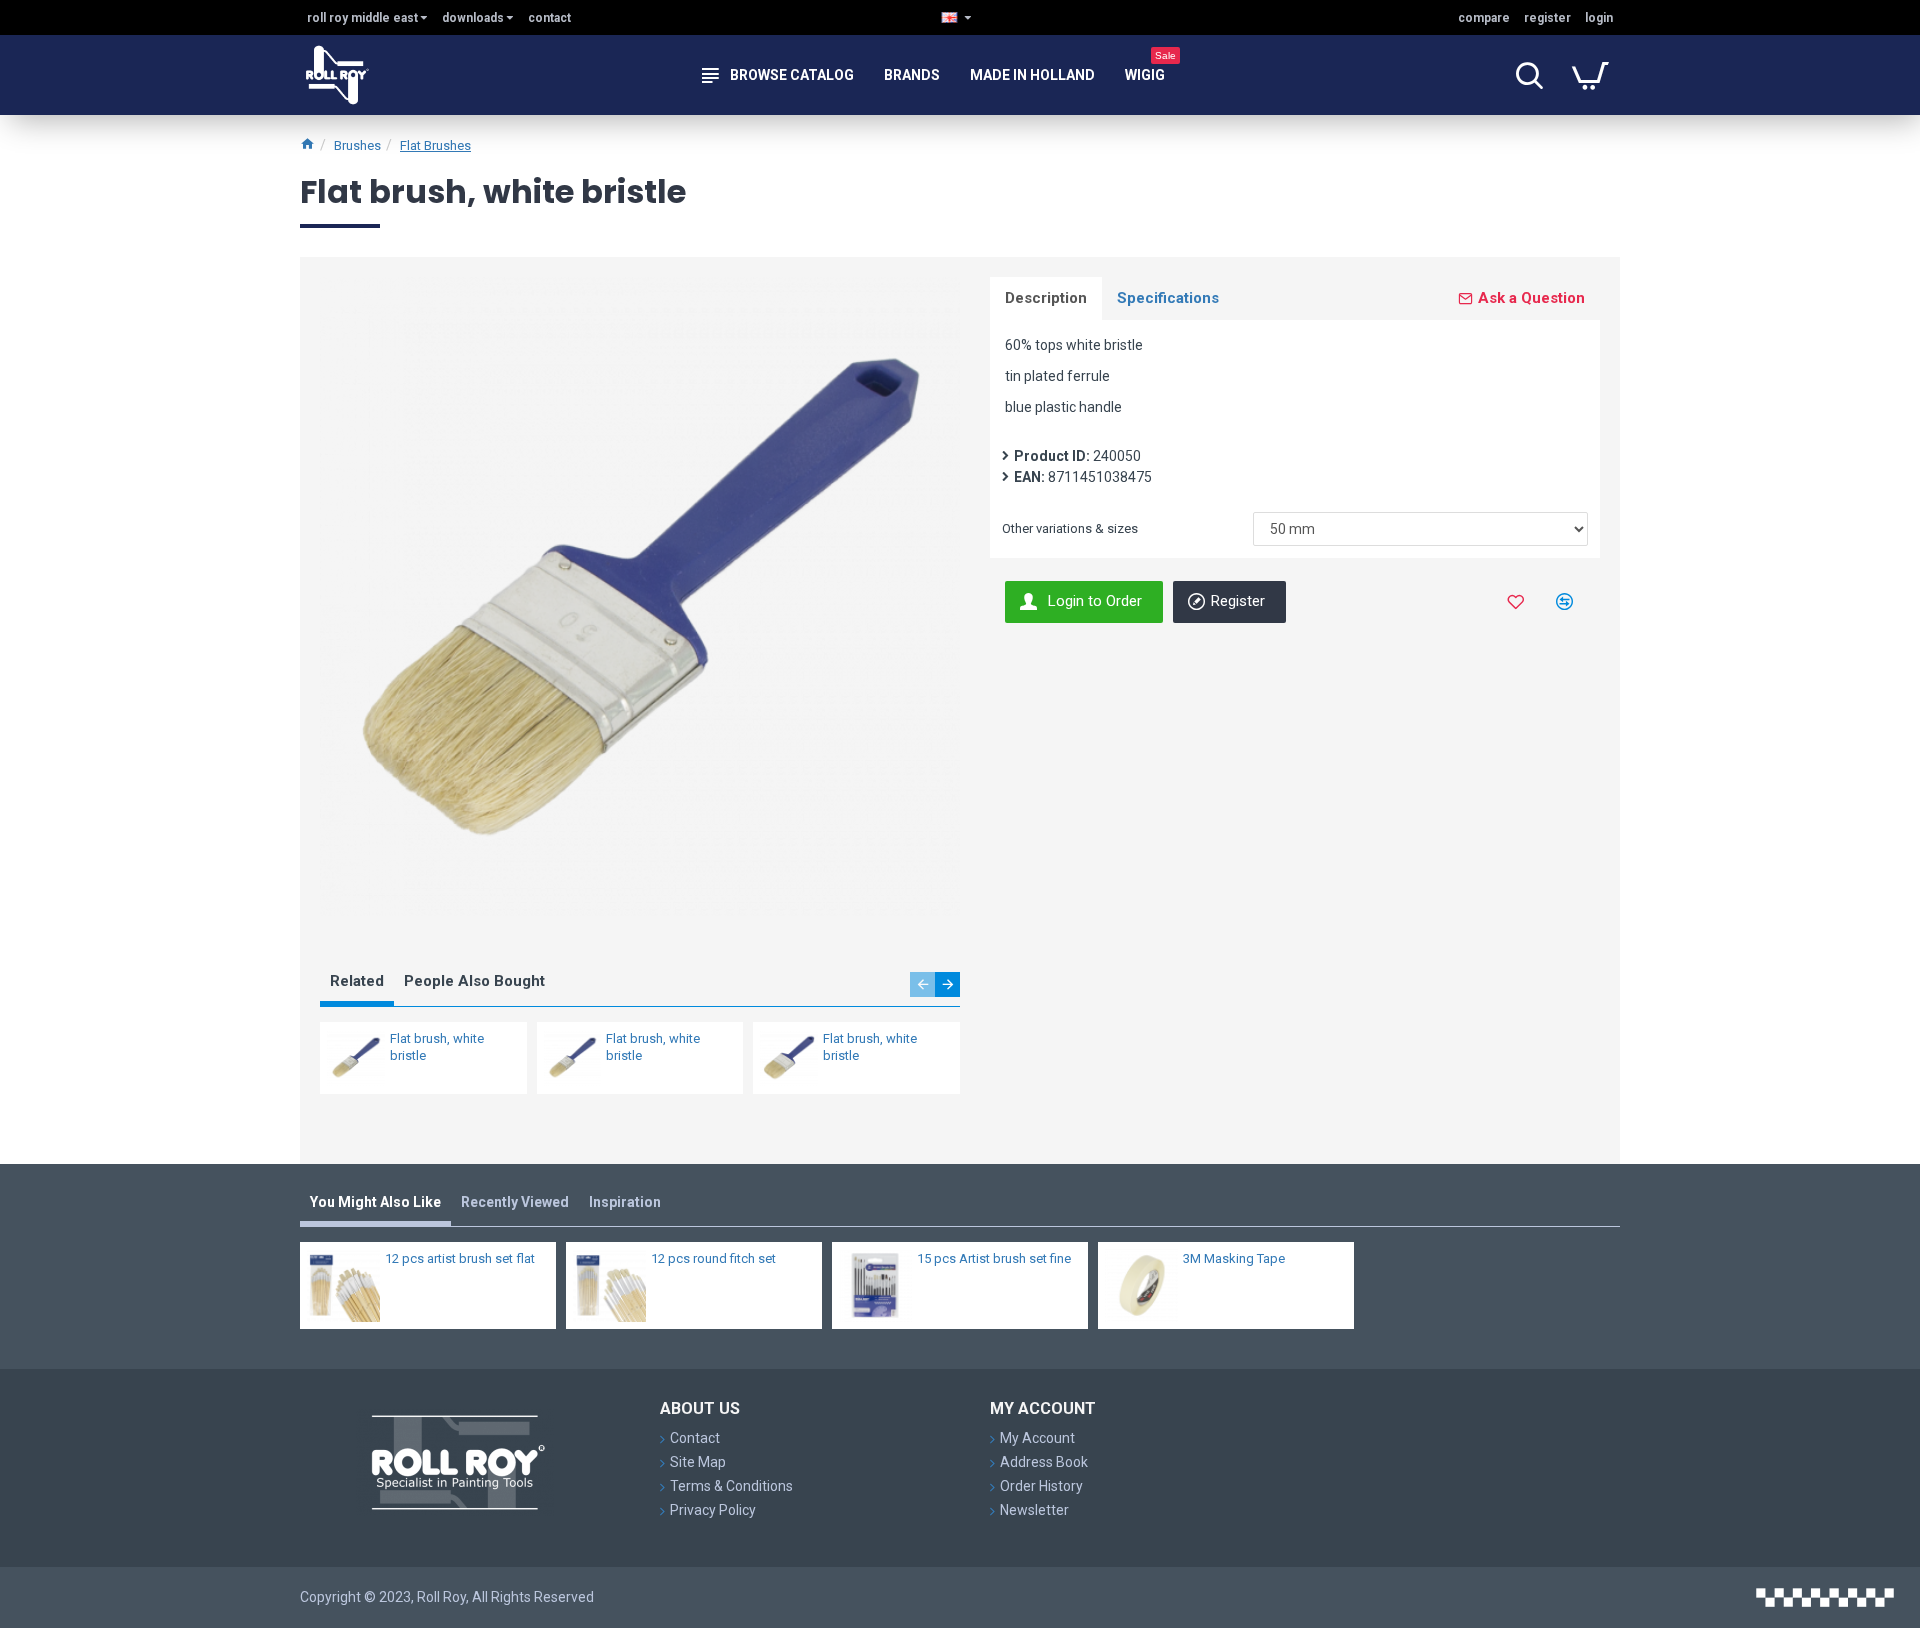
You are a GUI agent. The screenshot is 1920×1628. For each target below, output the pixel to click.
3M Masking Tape (1234, 1258)
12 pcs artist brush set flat (460, 1258)
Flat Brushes (435, 145)
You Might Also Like (375, 1202)
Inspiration (625, 1202)
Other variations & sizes (1070, 528)
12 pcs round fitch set (713, 1258)
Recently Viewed (515, 1202)
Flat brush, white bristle (437, 1047)
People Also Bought (474, 981)
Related (357, 981)
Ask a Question (1531, 298)
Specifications (1168, 298)
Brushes (357, 145)
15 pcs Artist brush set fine (994, 1258)
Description (1046, 298)
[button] (922, 984)
